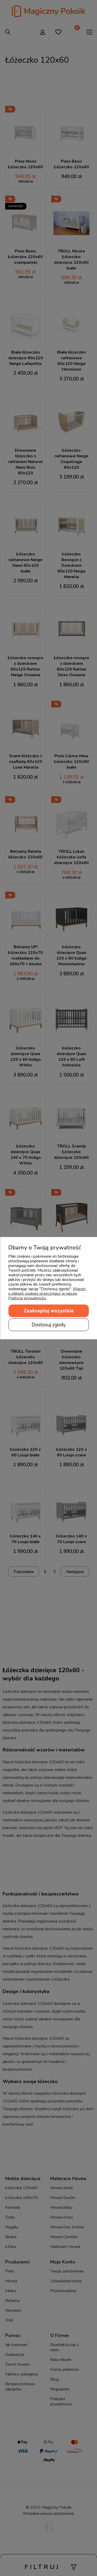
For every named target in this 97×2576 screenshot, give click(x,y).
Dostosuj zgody (49, 1325)
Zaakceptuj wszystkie (49, 1311)
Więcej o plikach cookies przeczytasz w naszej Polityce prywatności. (47, 1293)
